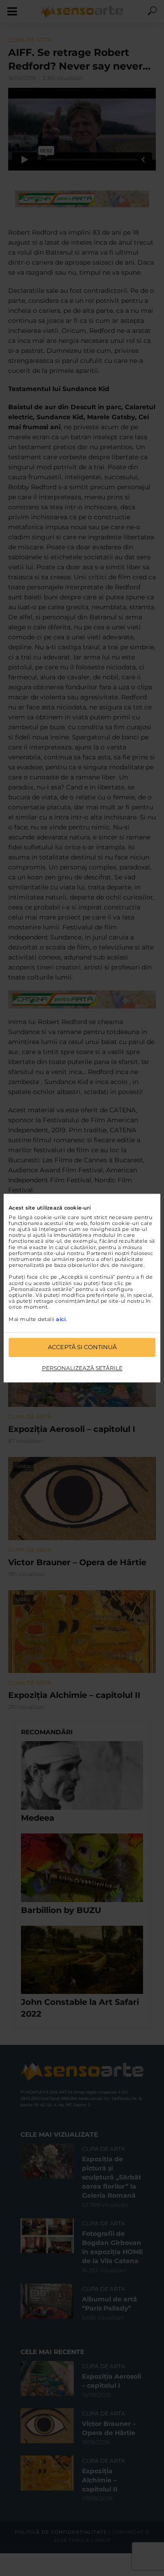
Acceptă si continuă (82, 1347)
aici (61, 1319)
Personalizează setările (82, 1368)
